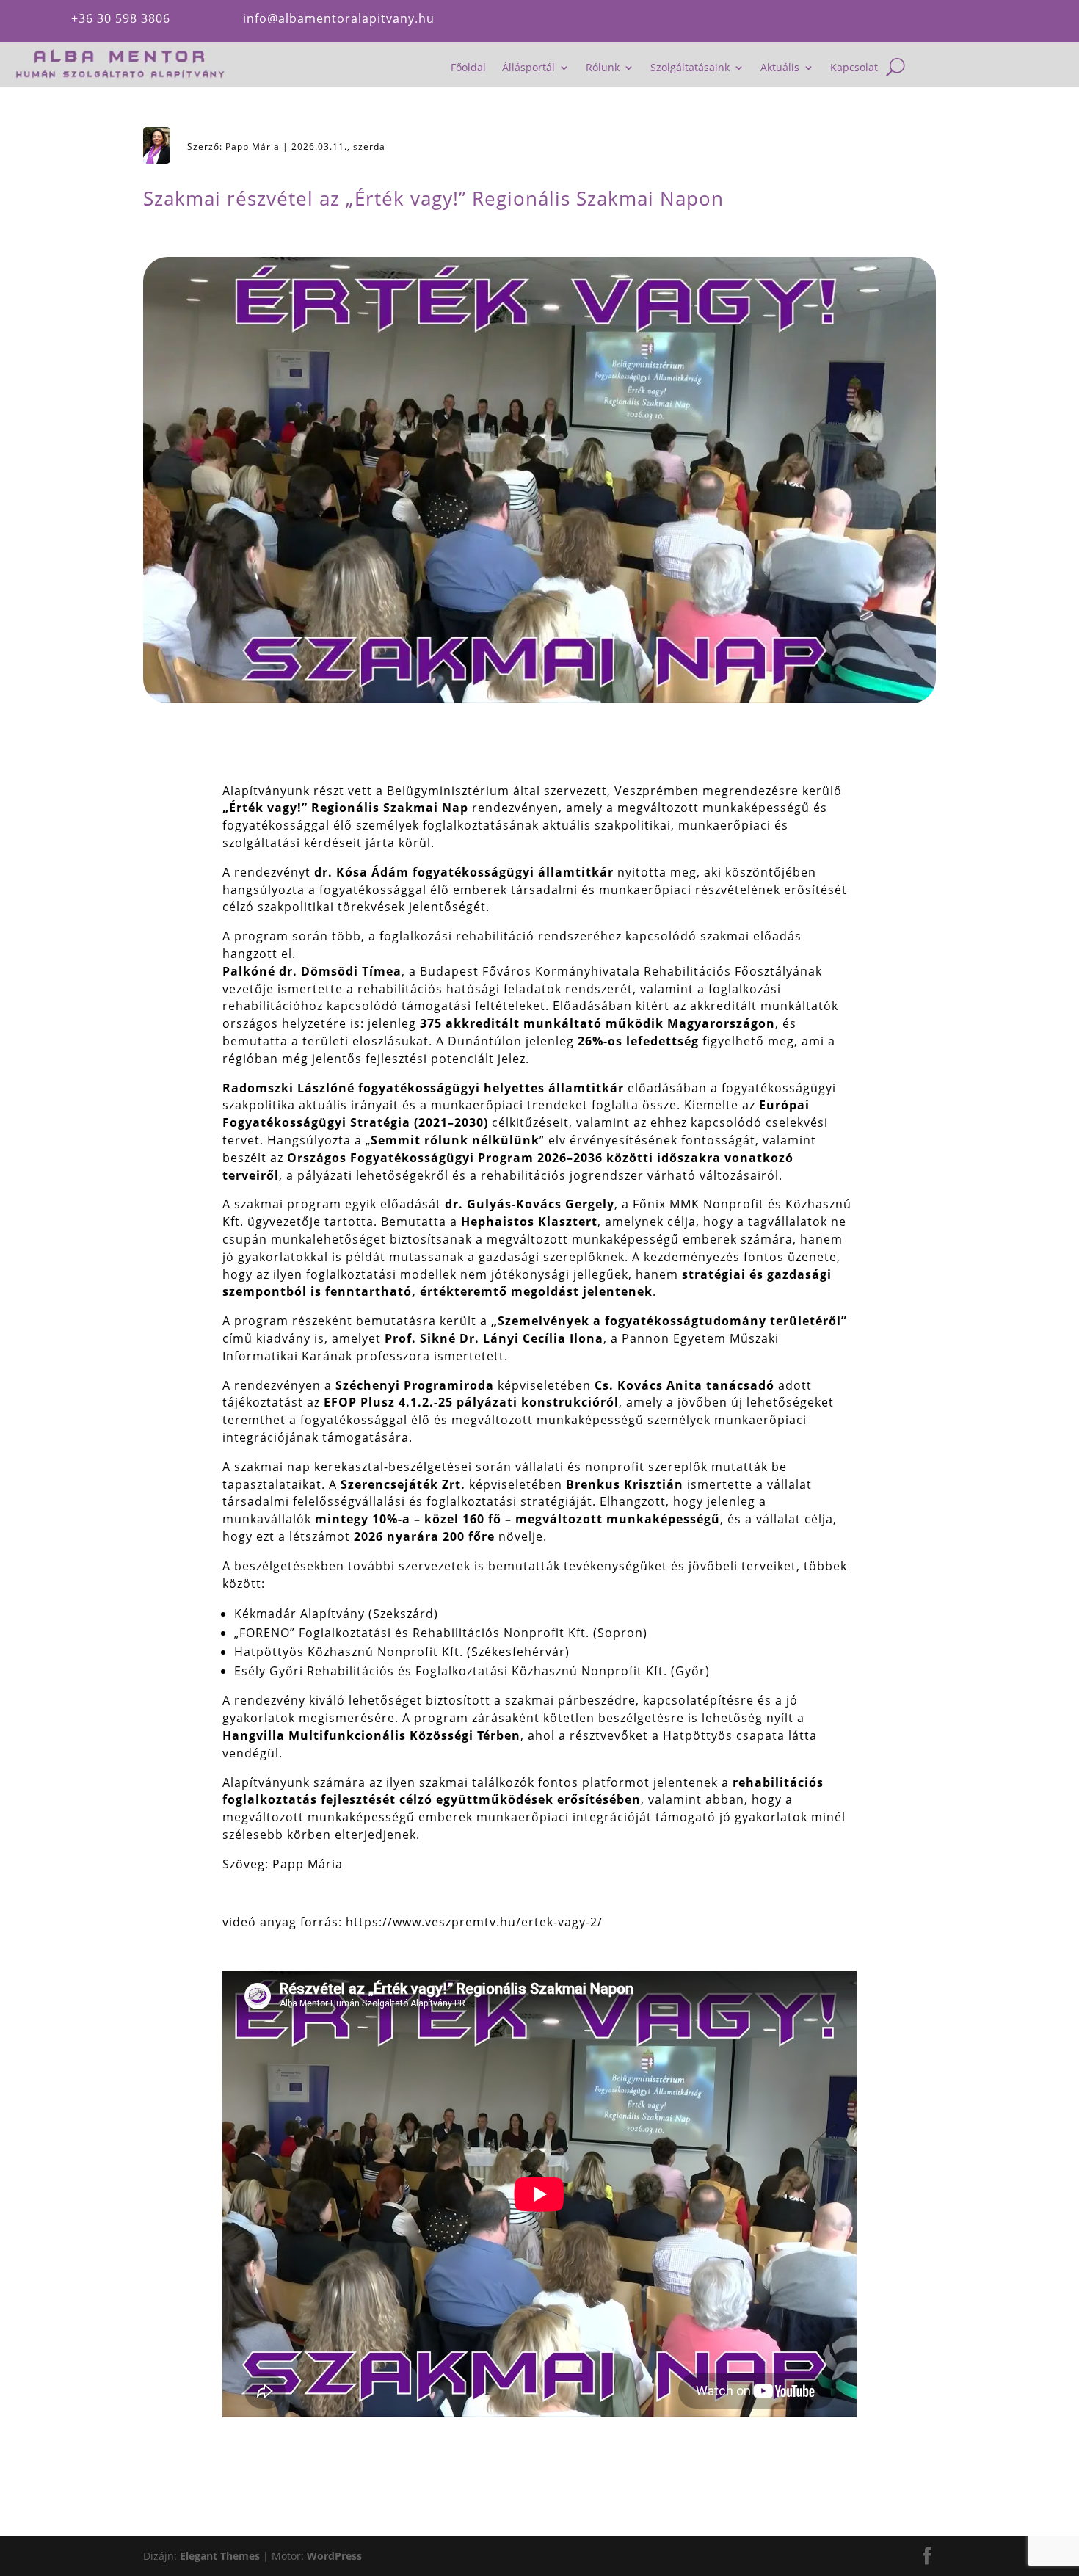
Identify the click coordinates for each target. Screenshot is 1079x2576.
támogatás (967, 21)
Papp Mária (253, 146)
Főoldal (468, 68)
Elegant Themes (220, 2556)
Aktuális (780, 68)
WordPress (334, 2556)
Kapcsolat (854, 68)
